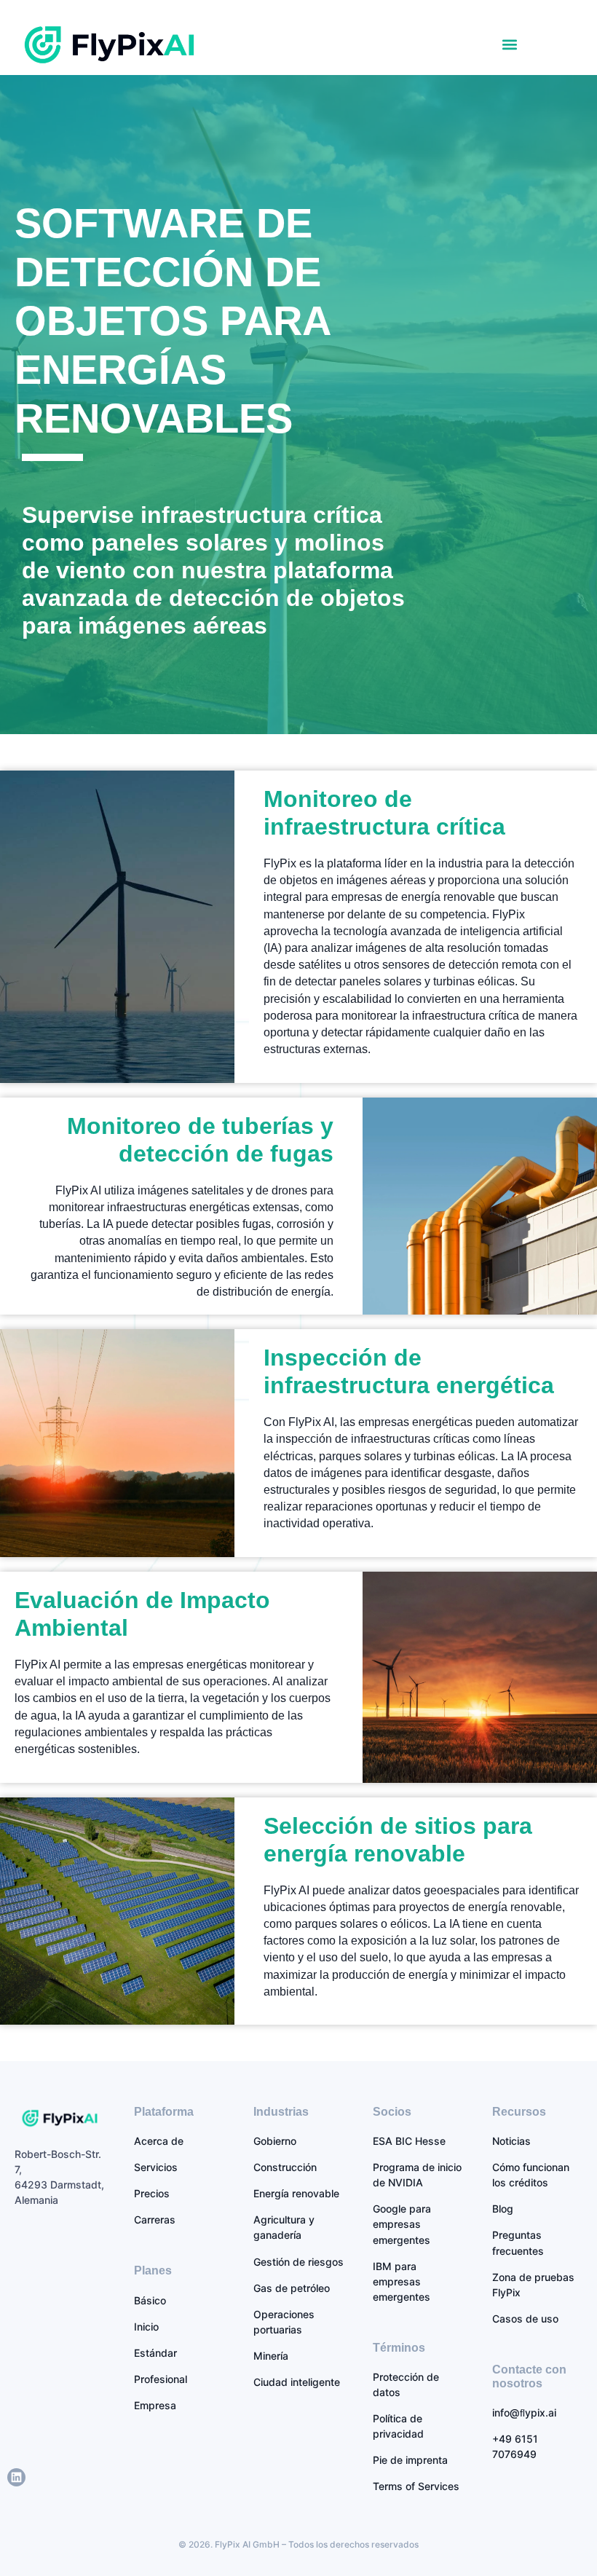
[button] (510, 45)
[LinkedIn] (16, 2477)
